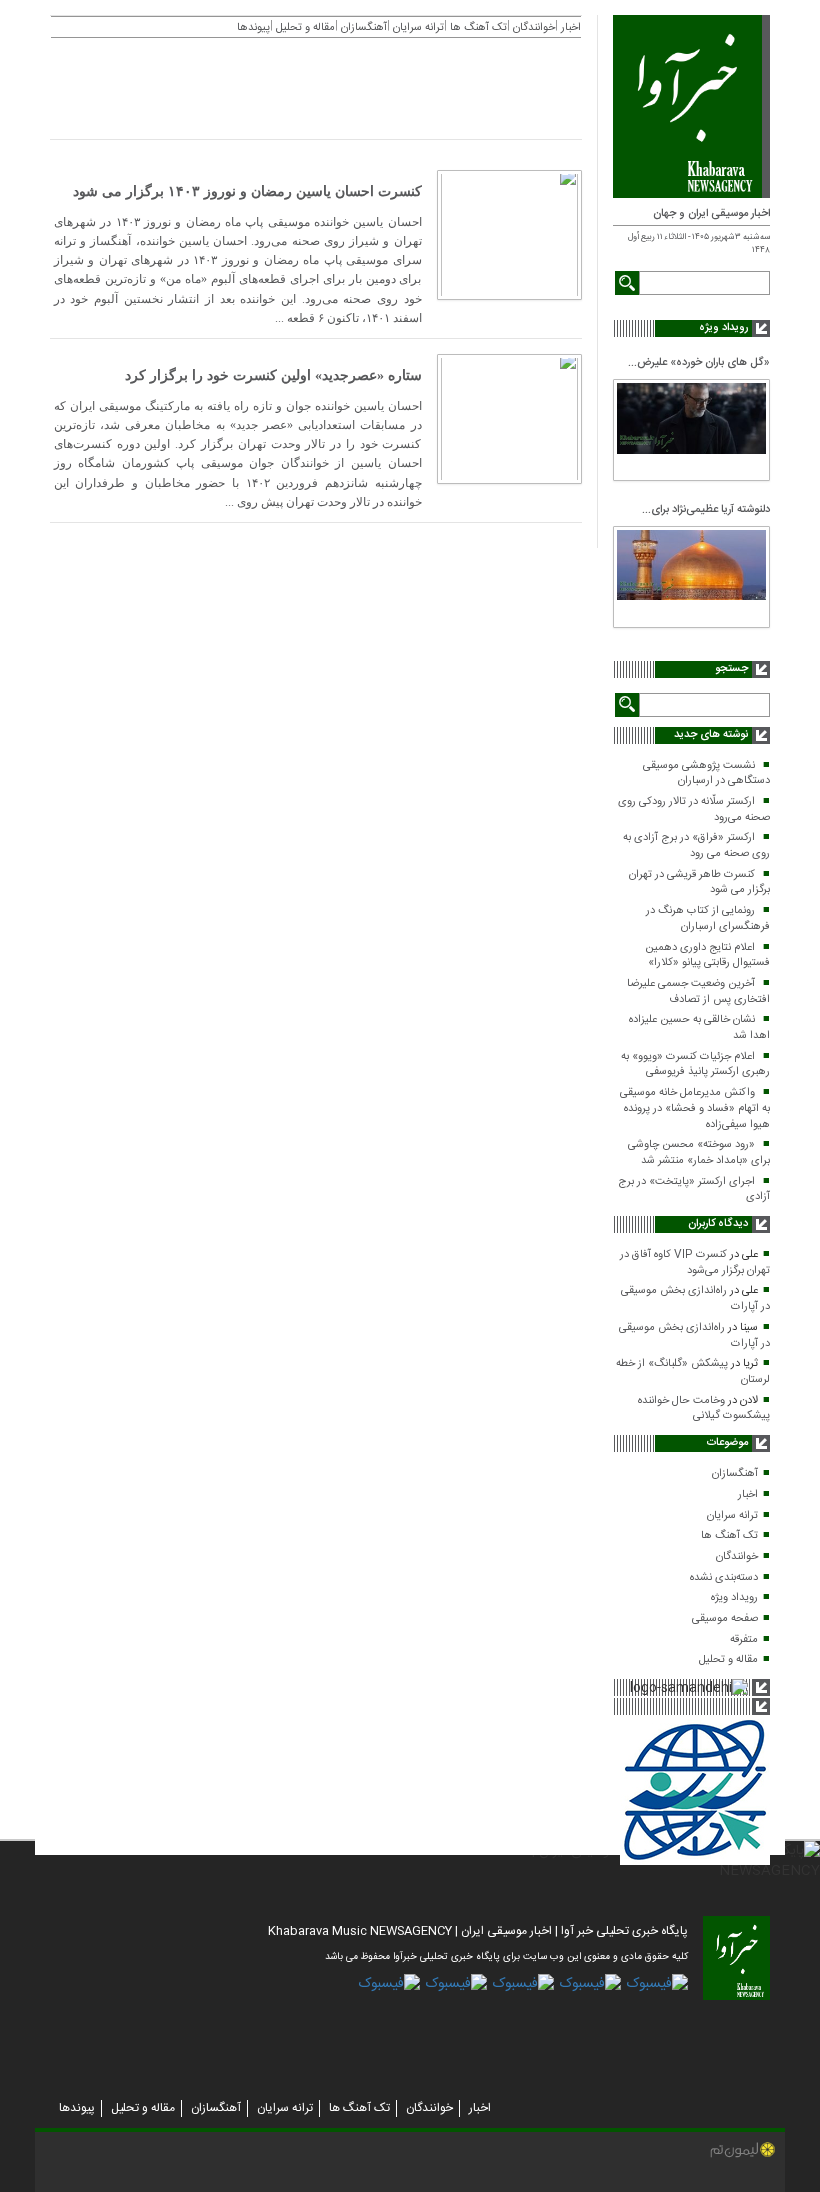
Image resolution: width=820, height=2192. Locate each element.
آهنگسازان (735, 1474)
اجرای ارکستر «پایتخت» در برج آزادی (694, 1190)
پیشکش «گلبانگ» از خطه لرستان (693, 1372)
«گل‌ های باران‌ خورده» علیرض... (699, 363)
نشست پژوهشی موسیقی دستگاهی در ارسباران (706, 774)
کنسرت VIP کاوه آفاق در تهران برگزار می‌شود (695, 1263)
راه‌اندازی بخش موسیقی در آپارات (695, 1299)
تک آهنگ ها (729, 1536)
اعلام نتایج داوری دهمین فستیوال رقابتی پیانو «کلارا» (707, 956)
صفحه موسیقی (725, 1619)
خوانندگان (737, 1557)
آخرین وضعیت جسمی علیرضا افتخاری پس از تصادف (698, 992)
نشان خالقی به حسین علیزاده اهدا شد (699, 1028)
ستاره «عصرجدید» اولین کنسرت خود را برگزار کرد (273, 375)
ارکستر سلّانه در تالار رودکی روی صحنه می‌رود (694, 810)
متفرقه (744, 1640)
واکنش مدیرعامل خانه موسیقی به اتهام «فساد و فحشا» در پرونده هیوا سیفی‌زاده (695, 1108)
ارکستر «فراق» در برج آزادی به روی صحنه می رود (696, 846)
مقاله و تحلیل (728, 1660)
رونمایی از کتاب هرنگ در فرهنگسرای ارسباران (708, 919)
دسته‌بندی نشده (724, 1578)
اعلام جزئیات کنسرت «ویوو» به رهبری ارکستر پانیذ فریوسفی (695, 1065)
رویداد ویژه (734, 1598)
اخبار (748, 1495)
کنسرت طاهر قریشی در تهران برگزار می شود (699, 883)
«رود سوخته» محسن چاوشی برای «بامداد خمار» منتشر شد (699, 1153)
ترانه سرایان (732, 1516)
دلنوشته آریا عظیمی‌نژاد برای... (706, 510)
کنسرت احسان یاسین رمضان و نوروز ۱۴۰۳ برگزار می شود (247, 191)
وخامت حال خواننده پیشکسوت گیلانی (704, 1409)
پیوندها (77, 2108)
